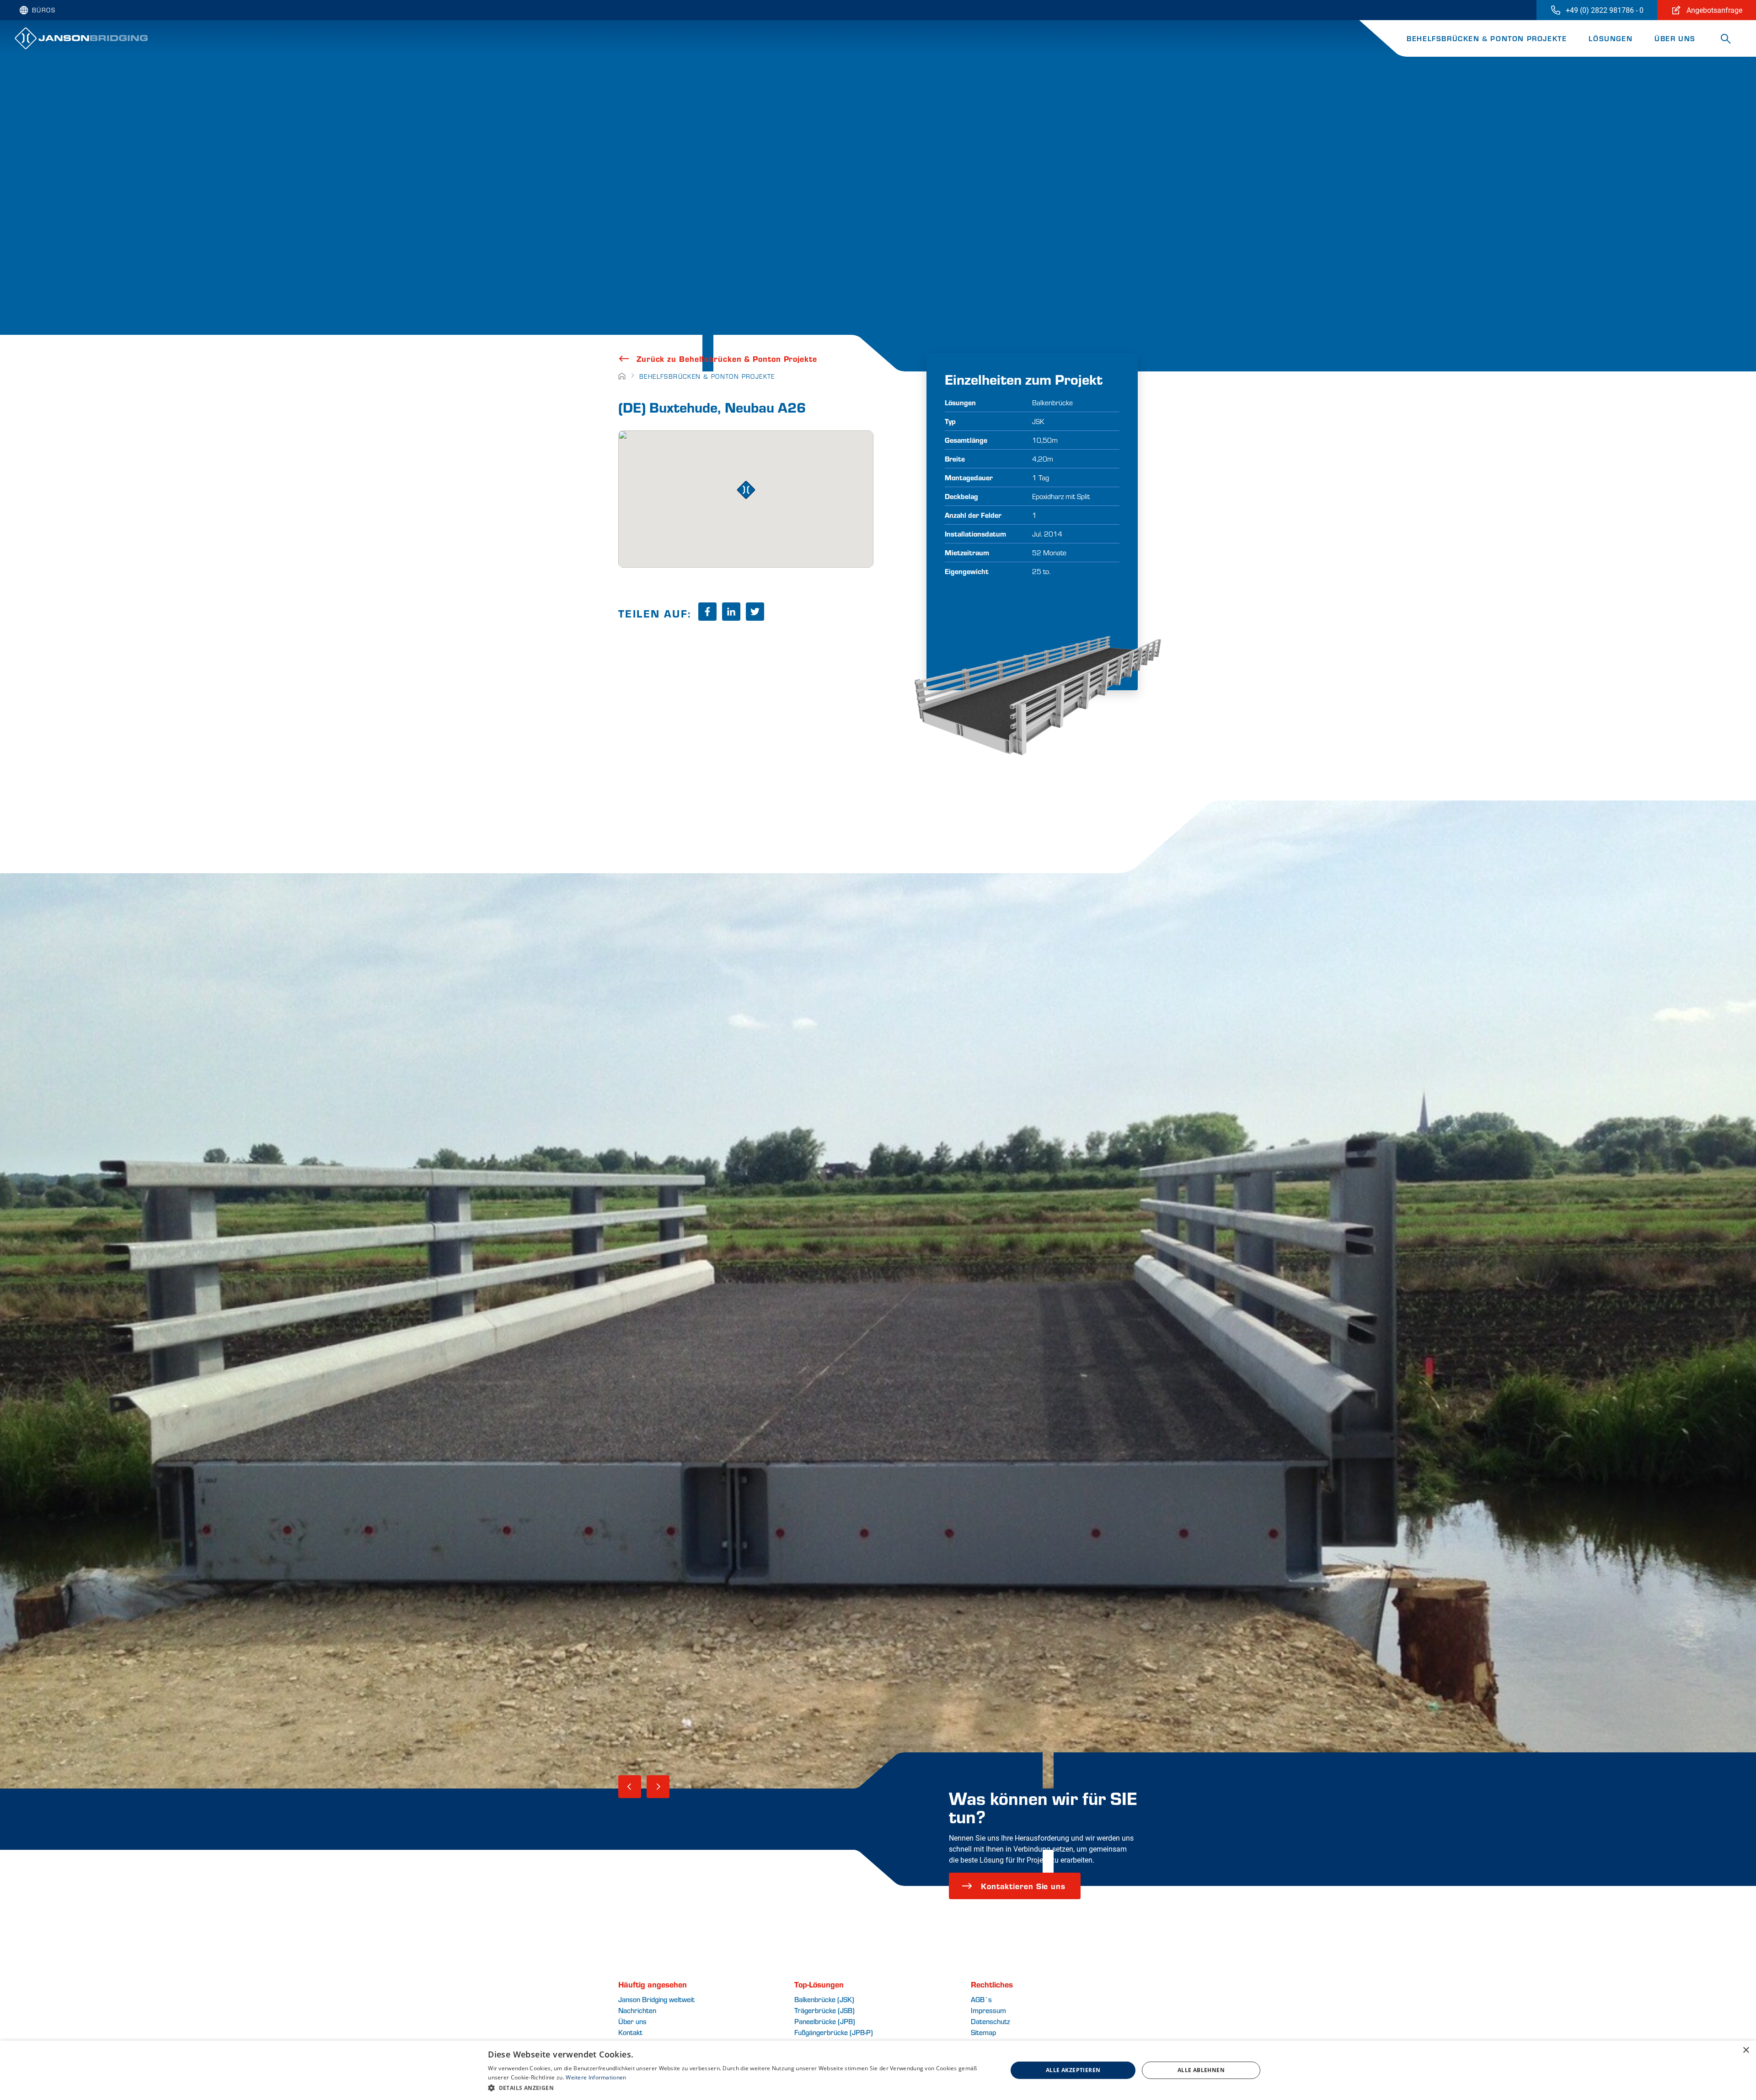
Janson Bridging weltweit (656, 1999)
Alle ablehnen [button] (1201, 2070)
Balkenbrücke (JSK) (824, 1999)
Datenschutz (990, 2021)
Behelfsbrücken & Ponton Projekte (1487, 38)
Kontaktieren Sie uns (1023, 1886)
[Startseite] (622, 376)
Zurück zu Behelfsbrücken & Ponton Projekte (727, 359)
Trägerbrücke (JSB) (824, 2010)
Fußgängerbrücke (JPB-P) (834, 2032)
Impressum (988, 2010)
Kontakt (630, 2032)
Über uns (1675, 38)
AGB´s (981, 1999)
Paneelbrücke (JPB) (825, 2021)
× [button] (1746, 2050)
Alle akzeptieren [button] (1073, 2070)
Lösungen (1611, 38)
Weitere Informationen (596, 2077)
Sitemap (983, 2032)
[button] (740, 2088)
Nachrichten (637, 2010)
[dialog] (878, 2070)
